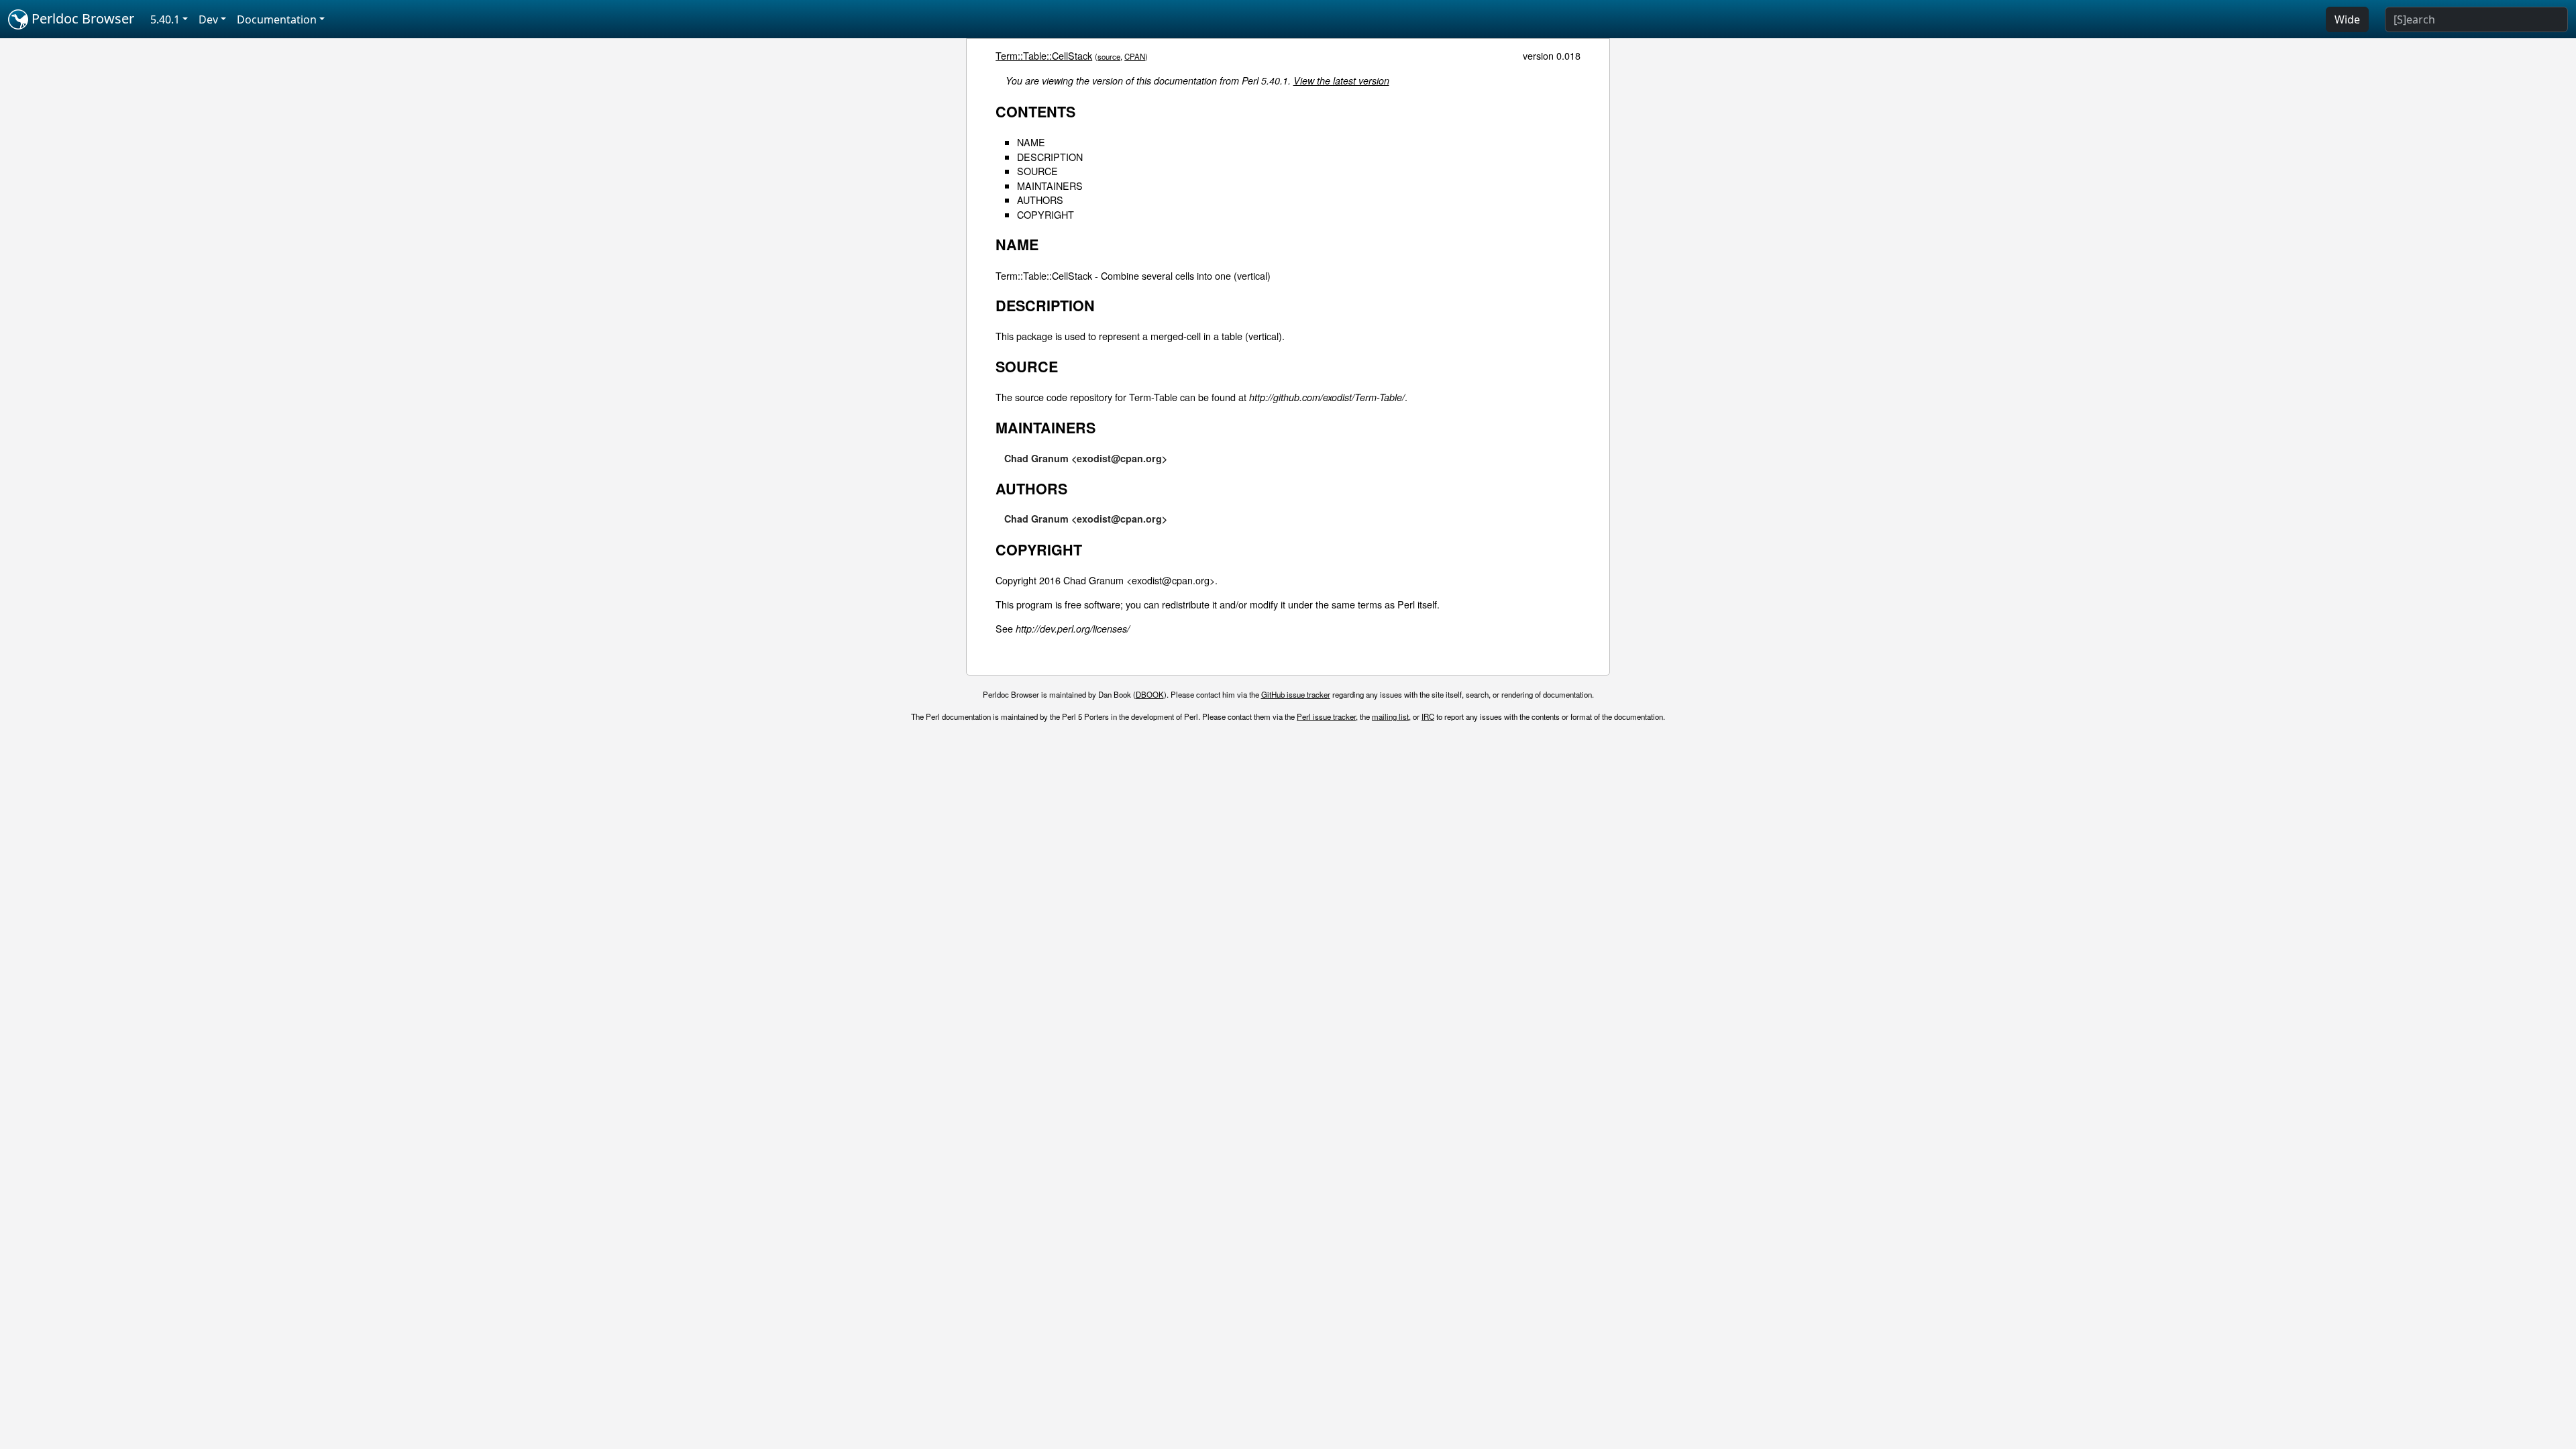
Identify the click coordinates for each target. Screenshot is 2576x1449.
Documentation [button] (277, 19)
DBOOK (1150, 694)
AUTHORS (1040, 200)
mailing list (1390, 716)
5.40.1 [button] (165, 19)
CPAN (1135, 56)
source (1109, 56)
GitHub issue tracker (1296, 694)
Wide (2347, 19)
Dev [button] (208, 19)
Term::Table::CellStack (1044, 55)
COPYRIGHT (1045, 214)
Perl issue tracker (1326, 716)
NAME (1031, 142)
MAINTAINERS (1050, 185)
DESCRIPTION (1050, 157)
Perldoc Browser (81, 18)
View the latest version (1341, 80)
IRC (1428, 716)
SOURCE (1037, 171)
